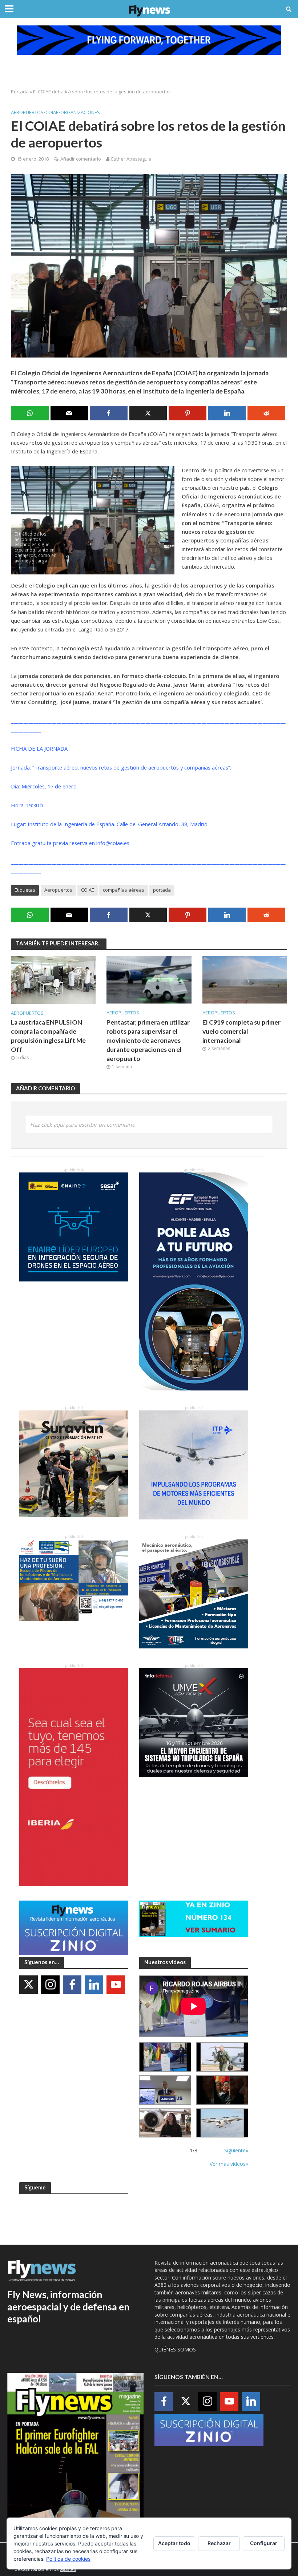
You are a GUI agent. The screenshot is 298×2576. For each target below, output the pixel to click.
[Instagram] (50, 1985)
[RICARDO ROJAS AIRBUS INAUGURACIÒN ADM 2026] (165, 2057)
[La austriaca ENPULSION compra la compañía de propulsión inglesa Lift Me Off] (53, 980)
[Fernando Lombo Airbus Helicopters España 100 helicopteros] (165, 2090)
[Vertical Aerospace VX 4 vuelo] (222, 2123)
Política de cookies (68, 2559)
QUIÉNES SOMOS (175, 2349)
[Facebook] (72, 1985)
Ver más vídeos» (229, 2164)
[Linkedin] (94, 1985)
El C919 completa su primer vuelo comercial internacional (241, 1031)
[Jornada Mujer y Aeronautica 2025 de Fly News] (222, 2090)
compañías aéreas (124, 890)
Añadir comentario (81, 159)
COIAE (52, 112)
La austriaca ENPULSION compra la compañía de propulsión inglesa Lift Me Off (48, 1036)
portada (162, 890)
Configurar (264, 2543)
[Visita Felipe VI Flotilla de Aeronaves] (222, 2057)
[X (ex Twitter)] (29, 1985)
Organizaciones (80, 112)
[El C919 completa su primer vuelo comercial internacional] (245, 979)
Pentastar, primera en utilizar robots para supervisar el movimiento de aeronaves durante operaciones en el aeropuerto (148, 1040)
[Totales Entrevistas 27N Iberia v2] (165, 2123)
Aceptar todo (174, 2543)
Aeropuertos (27, 112)
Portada (20, 92)
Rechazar (219, 2543)
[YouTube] (116, 1985)
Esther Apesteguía (131, 159)
